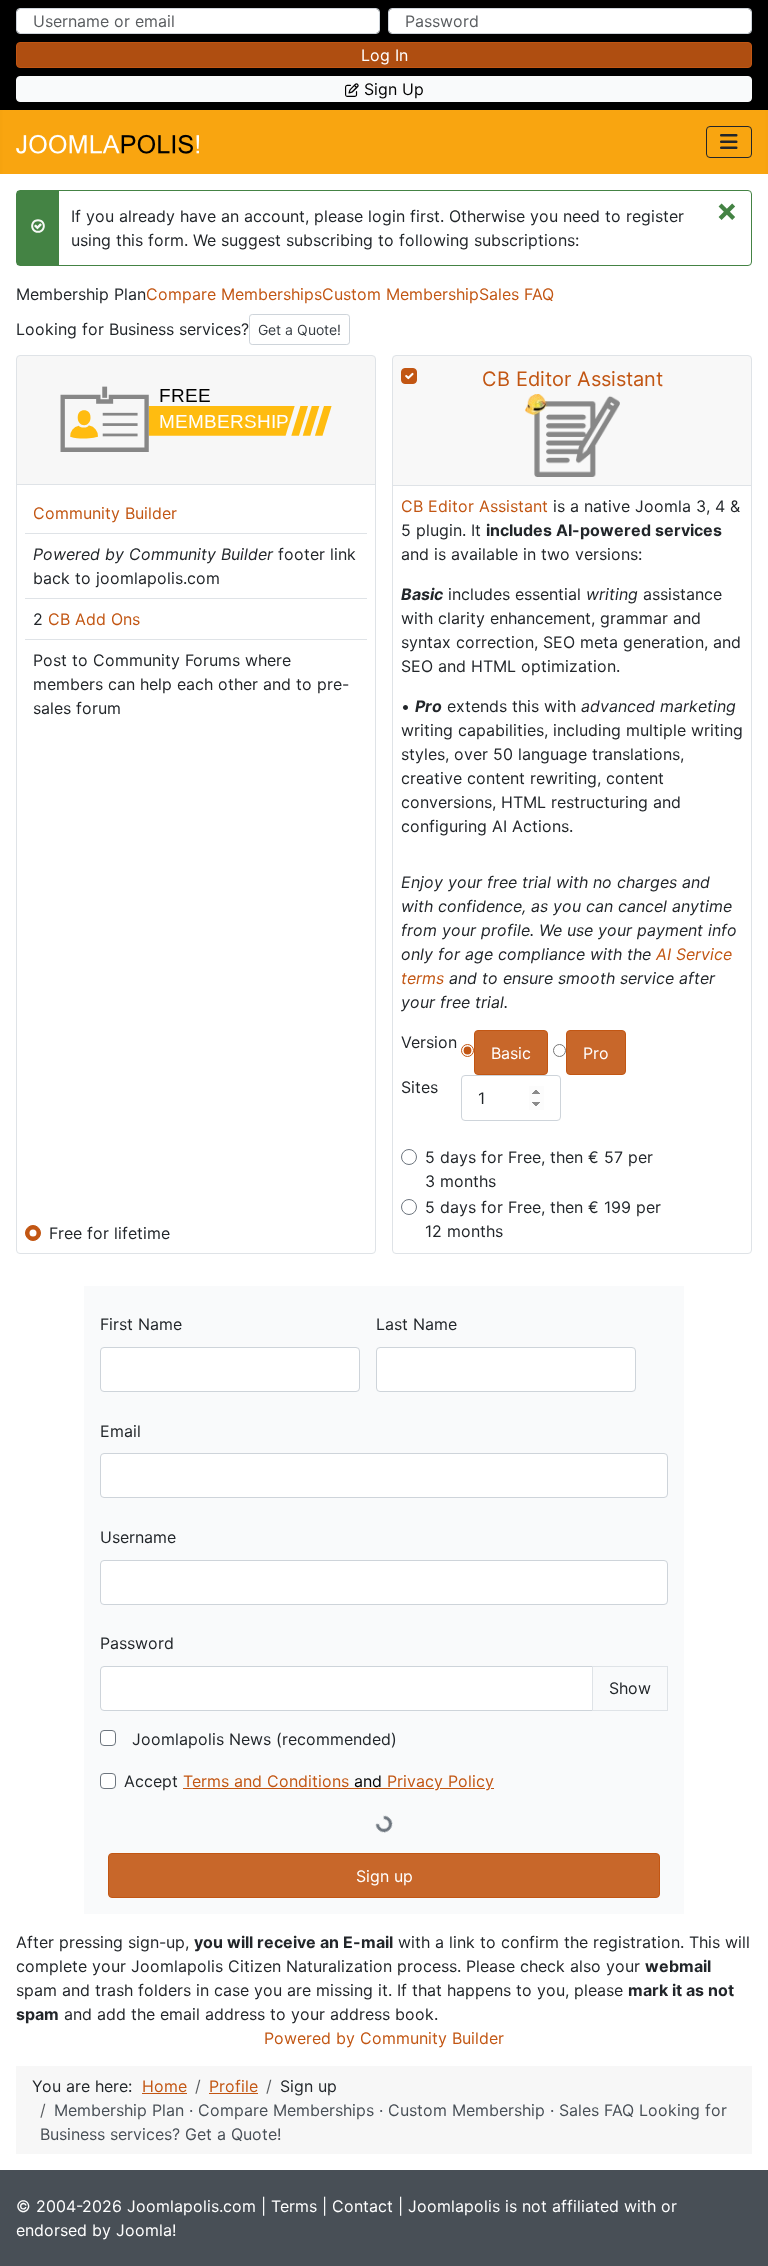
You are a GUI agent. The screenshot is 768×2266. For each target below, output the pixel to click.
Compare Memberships (234, 294)
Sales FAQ (516, 294)
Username (138, 1537)
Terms (294, 2206)
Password (137, 1643)
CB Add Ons (94, 619)
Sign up (394, 89)
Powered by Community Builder (384, 2038)
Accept (309, 1781)
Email (120, 1431)
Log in (384, 55)
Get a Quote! (299, 329)
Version (429, 1042)
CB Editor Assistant (572, 379)
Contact (362, 2206)
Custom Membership (400, 294)
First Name (141, 1324)
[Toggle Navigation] (729, 142)
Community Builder (105, 513)
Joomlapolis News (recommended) (264, 1739)
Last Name (416, 1324)
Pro (596, 1053)
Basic (511, 1053)
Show (630, 1688)
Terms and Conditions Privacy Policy (338, 1781)
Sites (419, 1087)
